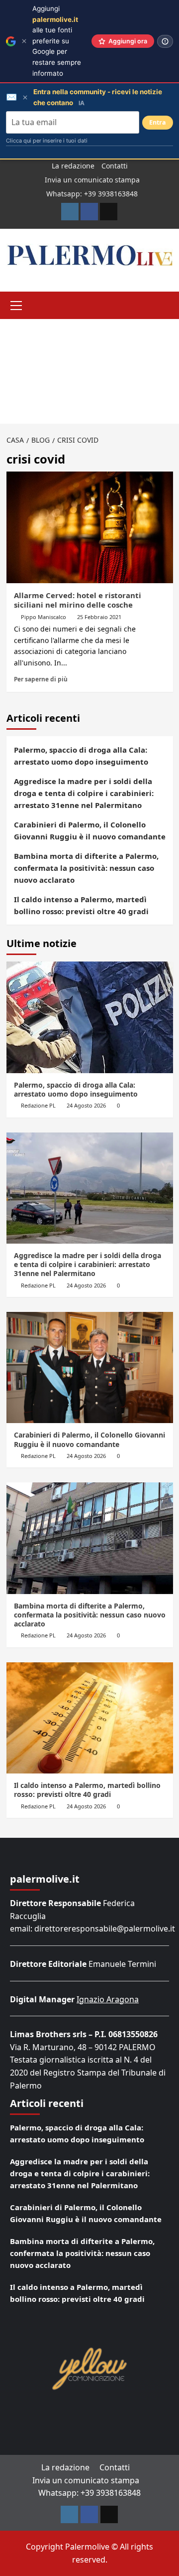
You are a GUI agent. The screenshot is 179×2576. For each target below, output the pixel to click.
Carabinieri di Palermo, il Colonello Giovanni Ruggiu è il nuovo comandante (90, 830)
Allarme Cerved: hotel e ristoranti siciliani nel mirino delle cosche (78, 600)
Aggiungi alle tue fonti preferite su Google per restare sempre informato (57, 41)
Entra (158, 122)
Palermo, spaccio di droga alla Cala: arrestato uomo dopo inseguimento (81, 756)
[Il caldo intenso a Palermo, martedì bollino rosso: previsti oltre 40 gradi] (90, 1718)
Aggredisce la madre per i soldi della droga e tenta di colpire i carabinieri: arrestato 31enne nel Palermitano (84, 793)
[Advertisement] (89, 371)
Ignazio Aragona (108, 1999)
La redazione (73, 166)
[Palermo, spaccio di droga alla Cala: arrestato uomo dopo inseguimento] (90, 1017)
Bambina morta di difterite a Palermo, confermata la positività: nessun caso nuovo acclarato (86, 868)
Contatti (115, 166)
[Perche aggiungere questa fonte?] (165, 41)
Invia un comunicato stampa (92, 180)
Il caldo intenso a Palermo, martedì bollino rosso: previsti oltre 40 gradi (81, 905)
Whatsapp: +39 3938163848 (92, 194)
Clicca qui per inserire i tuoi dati (47, 141)
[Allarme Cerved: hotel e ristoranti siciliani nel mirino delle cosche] (90, 527)
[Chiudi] (24, 41)
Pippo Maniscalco (44, 617)
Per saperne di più (41, 679)
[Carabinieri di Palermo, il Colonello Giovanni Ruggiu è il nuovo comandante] (90, 1368)
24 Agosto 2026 (86, 1105)
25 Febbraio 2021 (99, 617)
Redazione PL (38, 1105)
